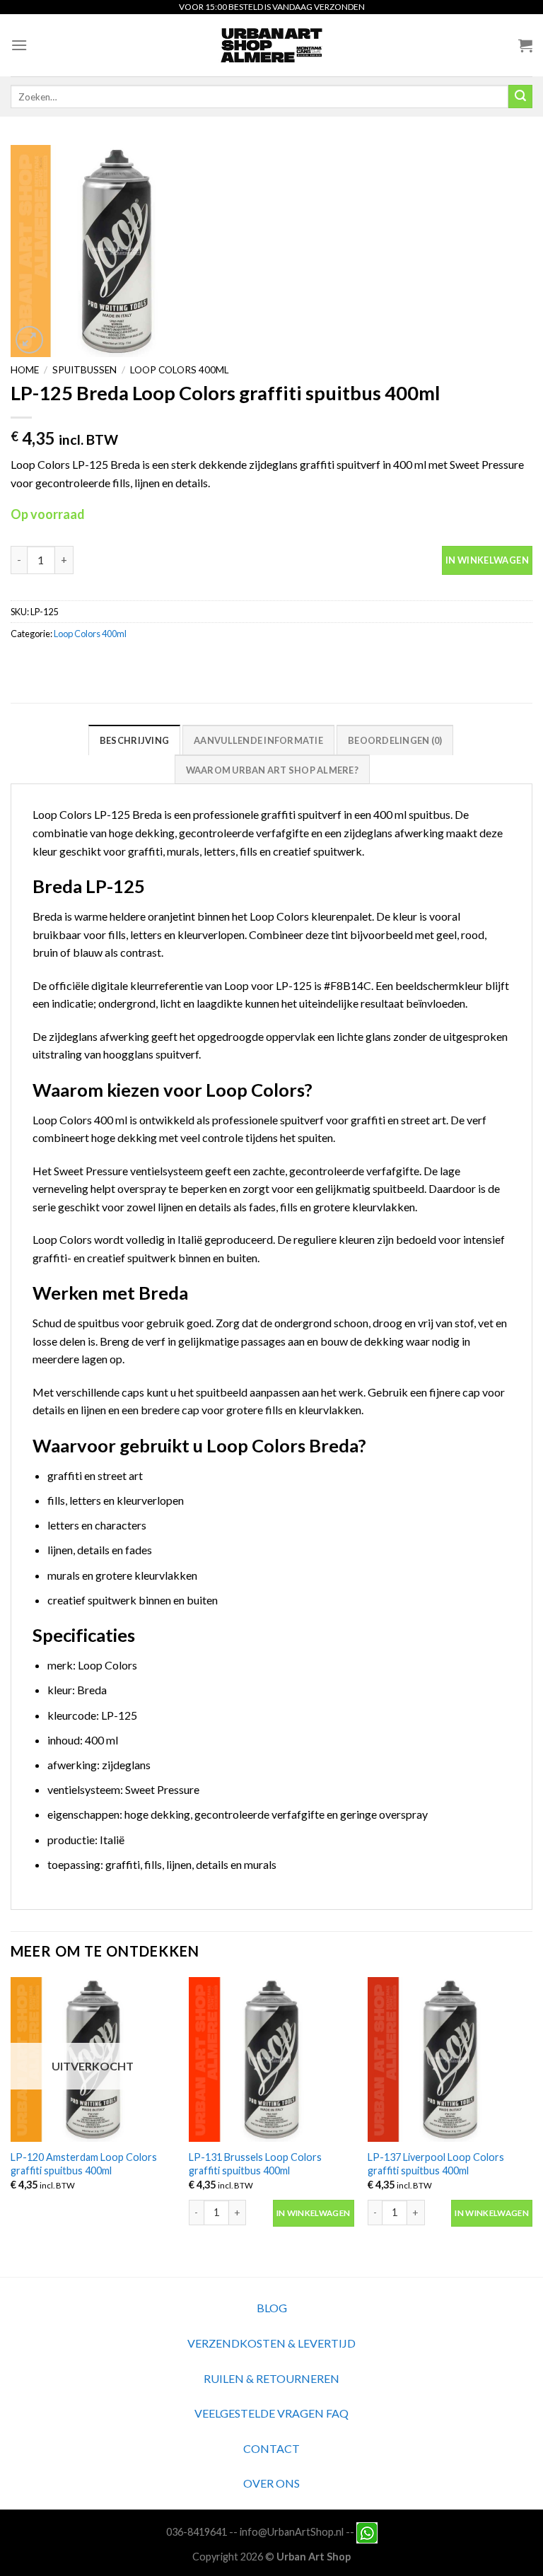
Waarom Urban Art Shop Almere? (272, 770)
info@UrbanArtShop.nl (292, 2531)
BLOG (272, 2308)
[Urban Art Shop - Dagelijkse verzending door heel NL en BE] (272, 45)
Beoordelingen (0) (395, 740)
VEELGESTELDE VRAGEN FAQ (271, 2413)
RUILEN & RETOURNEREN (271, 2378)
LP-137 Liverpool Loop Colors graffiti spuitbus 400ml (436, 2164)
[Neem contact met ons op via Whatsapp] (367, 2531)
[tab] (134, 740)
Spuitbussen (84, 370)
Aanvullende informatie (258, 740)
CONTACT (271, 2448)
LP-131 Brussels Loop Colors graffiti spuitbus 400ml (255, 2164)
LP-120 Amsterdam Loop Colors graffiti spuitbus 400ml (84, 2164)
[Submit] (520, 97)
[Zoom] (29, 340)
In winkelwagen (487, 560)
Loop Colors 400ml (180, 370)
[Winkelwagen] (525, 45)
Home (25, 370)
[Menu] (19, 45)
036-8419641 (197, 2531)
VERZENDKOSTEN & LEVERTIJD (271, 2343)
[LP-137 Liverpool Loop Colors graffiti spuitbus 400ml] (450, 2059)
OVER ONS (271, 2483)
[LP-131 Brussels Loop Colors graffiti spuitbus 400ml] (271, 2059)
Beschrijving (134, 740)
